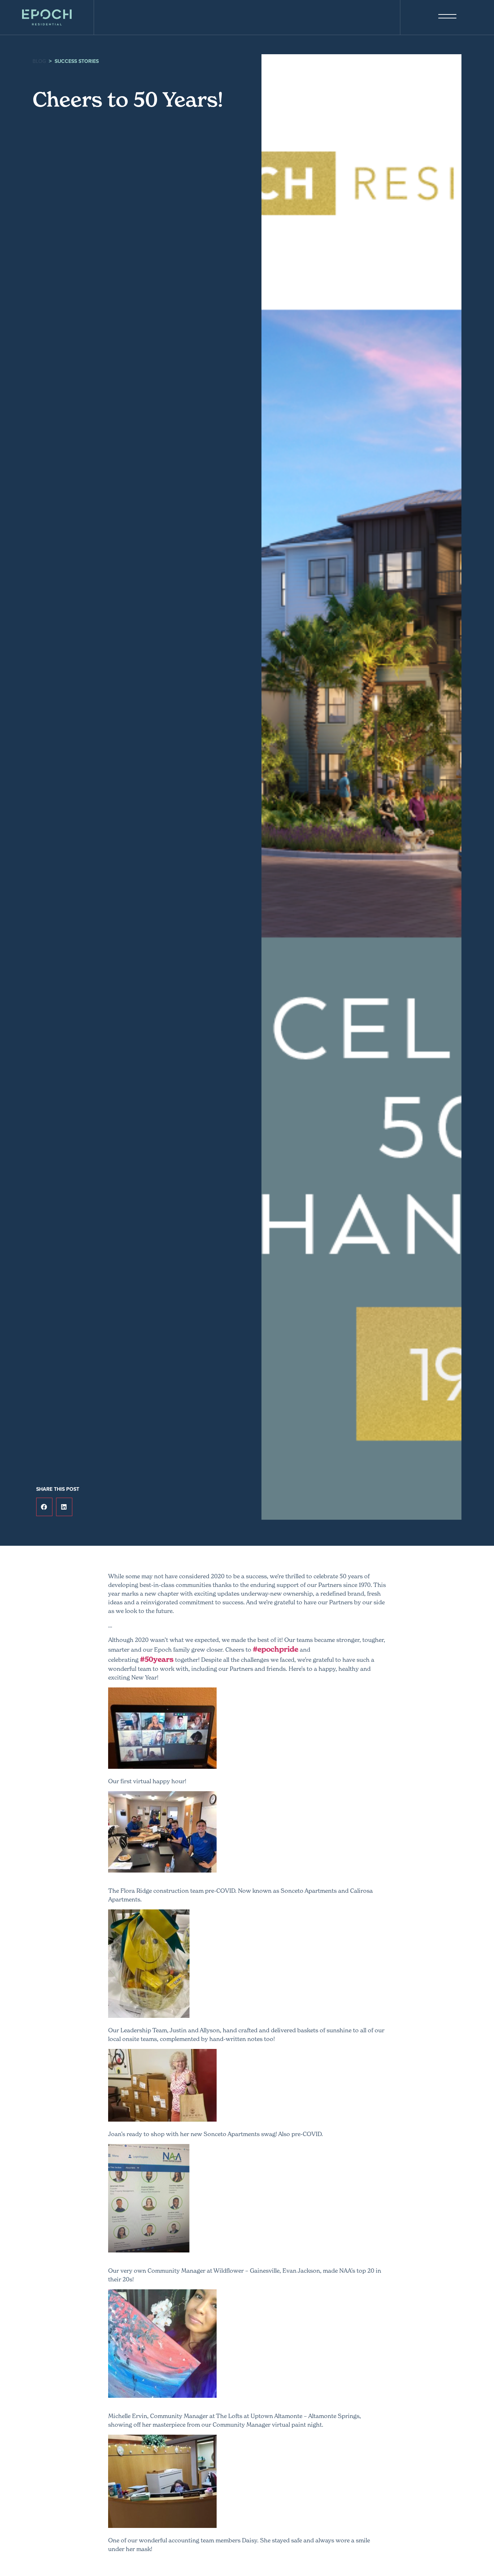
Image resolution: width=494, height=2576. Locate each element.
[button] (44, 1507)
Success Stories (77, 61)
